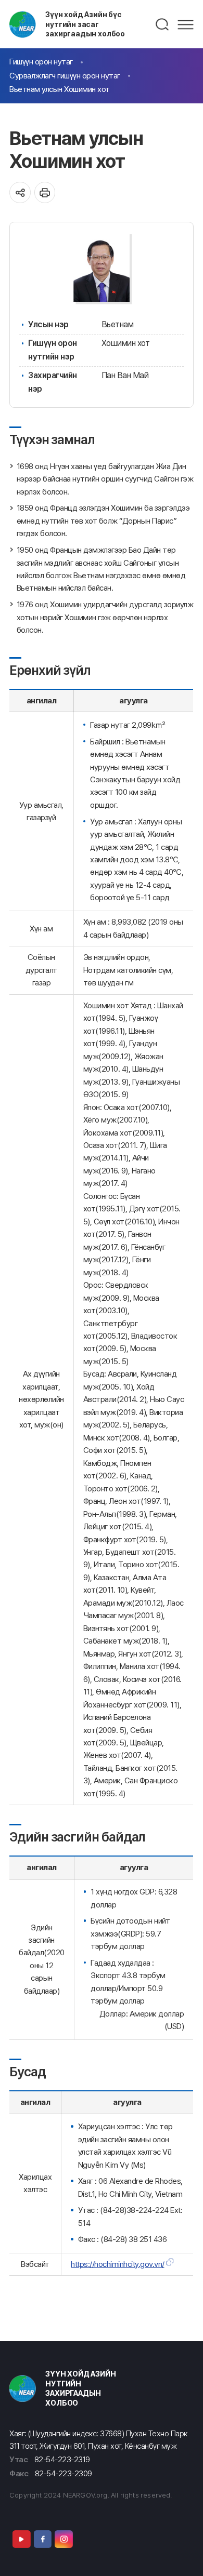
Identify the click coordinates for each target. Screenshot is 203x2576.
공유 (20, 192)
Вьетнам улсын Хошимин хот (60, 89)
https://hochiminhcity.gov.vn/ (118, 2264)
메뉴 (186, 24)
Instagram (64, 2539)
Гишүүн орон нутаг (41, 62)
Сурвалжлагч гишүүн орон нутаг (65, 76)
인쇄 (45, 192)
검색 (163, 24)
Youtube (21, 2539)
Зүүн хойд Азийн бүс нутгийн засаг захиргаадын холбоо (85, 24)
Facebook (43, 2539)
